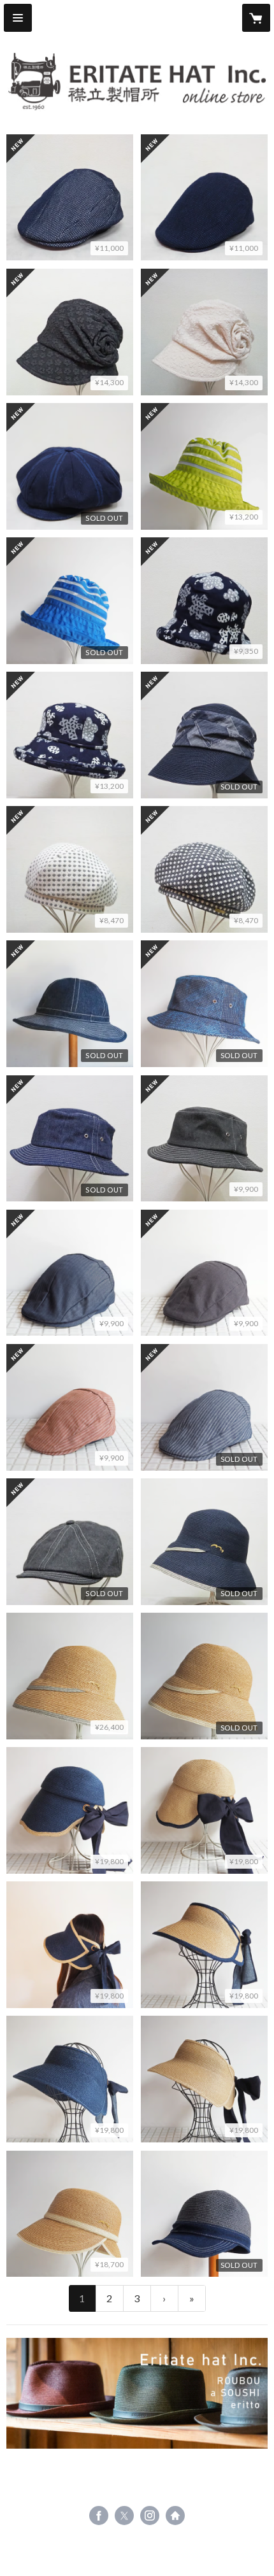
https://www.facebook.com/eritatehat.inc (99, 2516)
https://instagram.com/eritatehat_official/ (150, 2516)
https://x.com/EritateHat (124, 2516)
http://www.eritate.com (175, 2516)
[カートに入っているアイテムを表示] (256, 18)
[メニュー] (18, 18)
